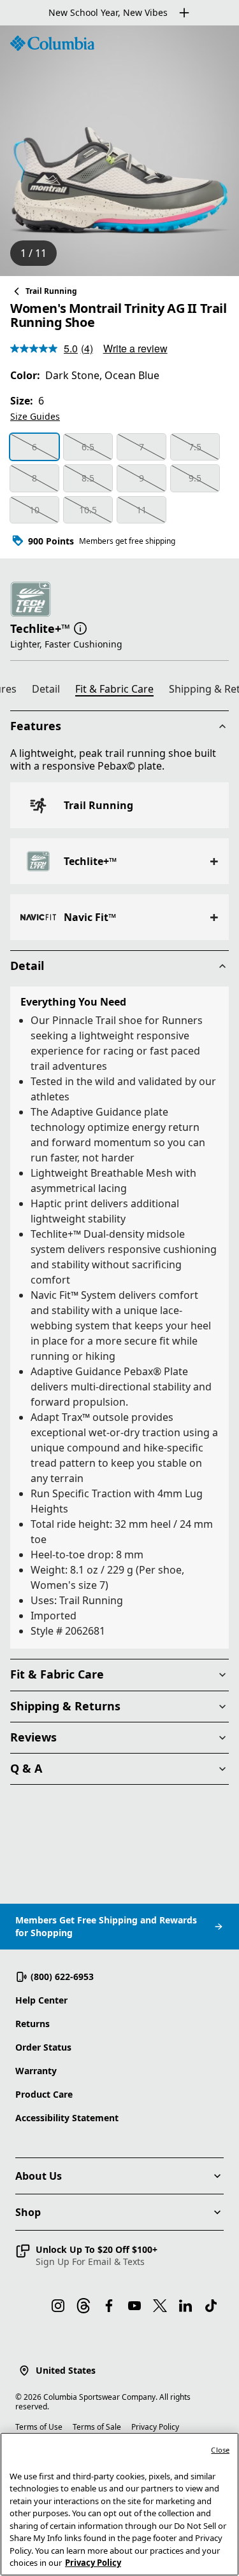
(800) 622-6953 (62, 1977)
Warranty (36, 2071)
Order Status (43, 2047)
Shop (28, 2212)
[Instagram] (58, 2306)
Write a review (135, 348)
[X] (160, 2306)
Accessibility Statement (67, 2118)
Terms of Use (39, 2427)
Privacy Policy (155, 2427)
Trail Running (51, 291)
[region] (119, 151)
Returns (33, 2024)
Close (220, 2450)
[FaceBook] (109, 2306)
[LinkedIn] (185, 2306)
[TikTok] (211, 2306)
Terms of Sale (97, 2427)
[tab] (51, 691)
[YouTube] (134, 2306)
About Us (39, 2176)
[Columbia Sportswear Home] (52, 43)
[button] (80, 627)
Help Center (41, 2000)
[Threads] (83, 2306)
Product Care (44, 2094)
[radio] (34, 447)
